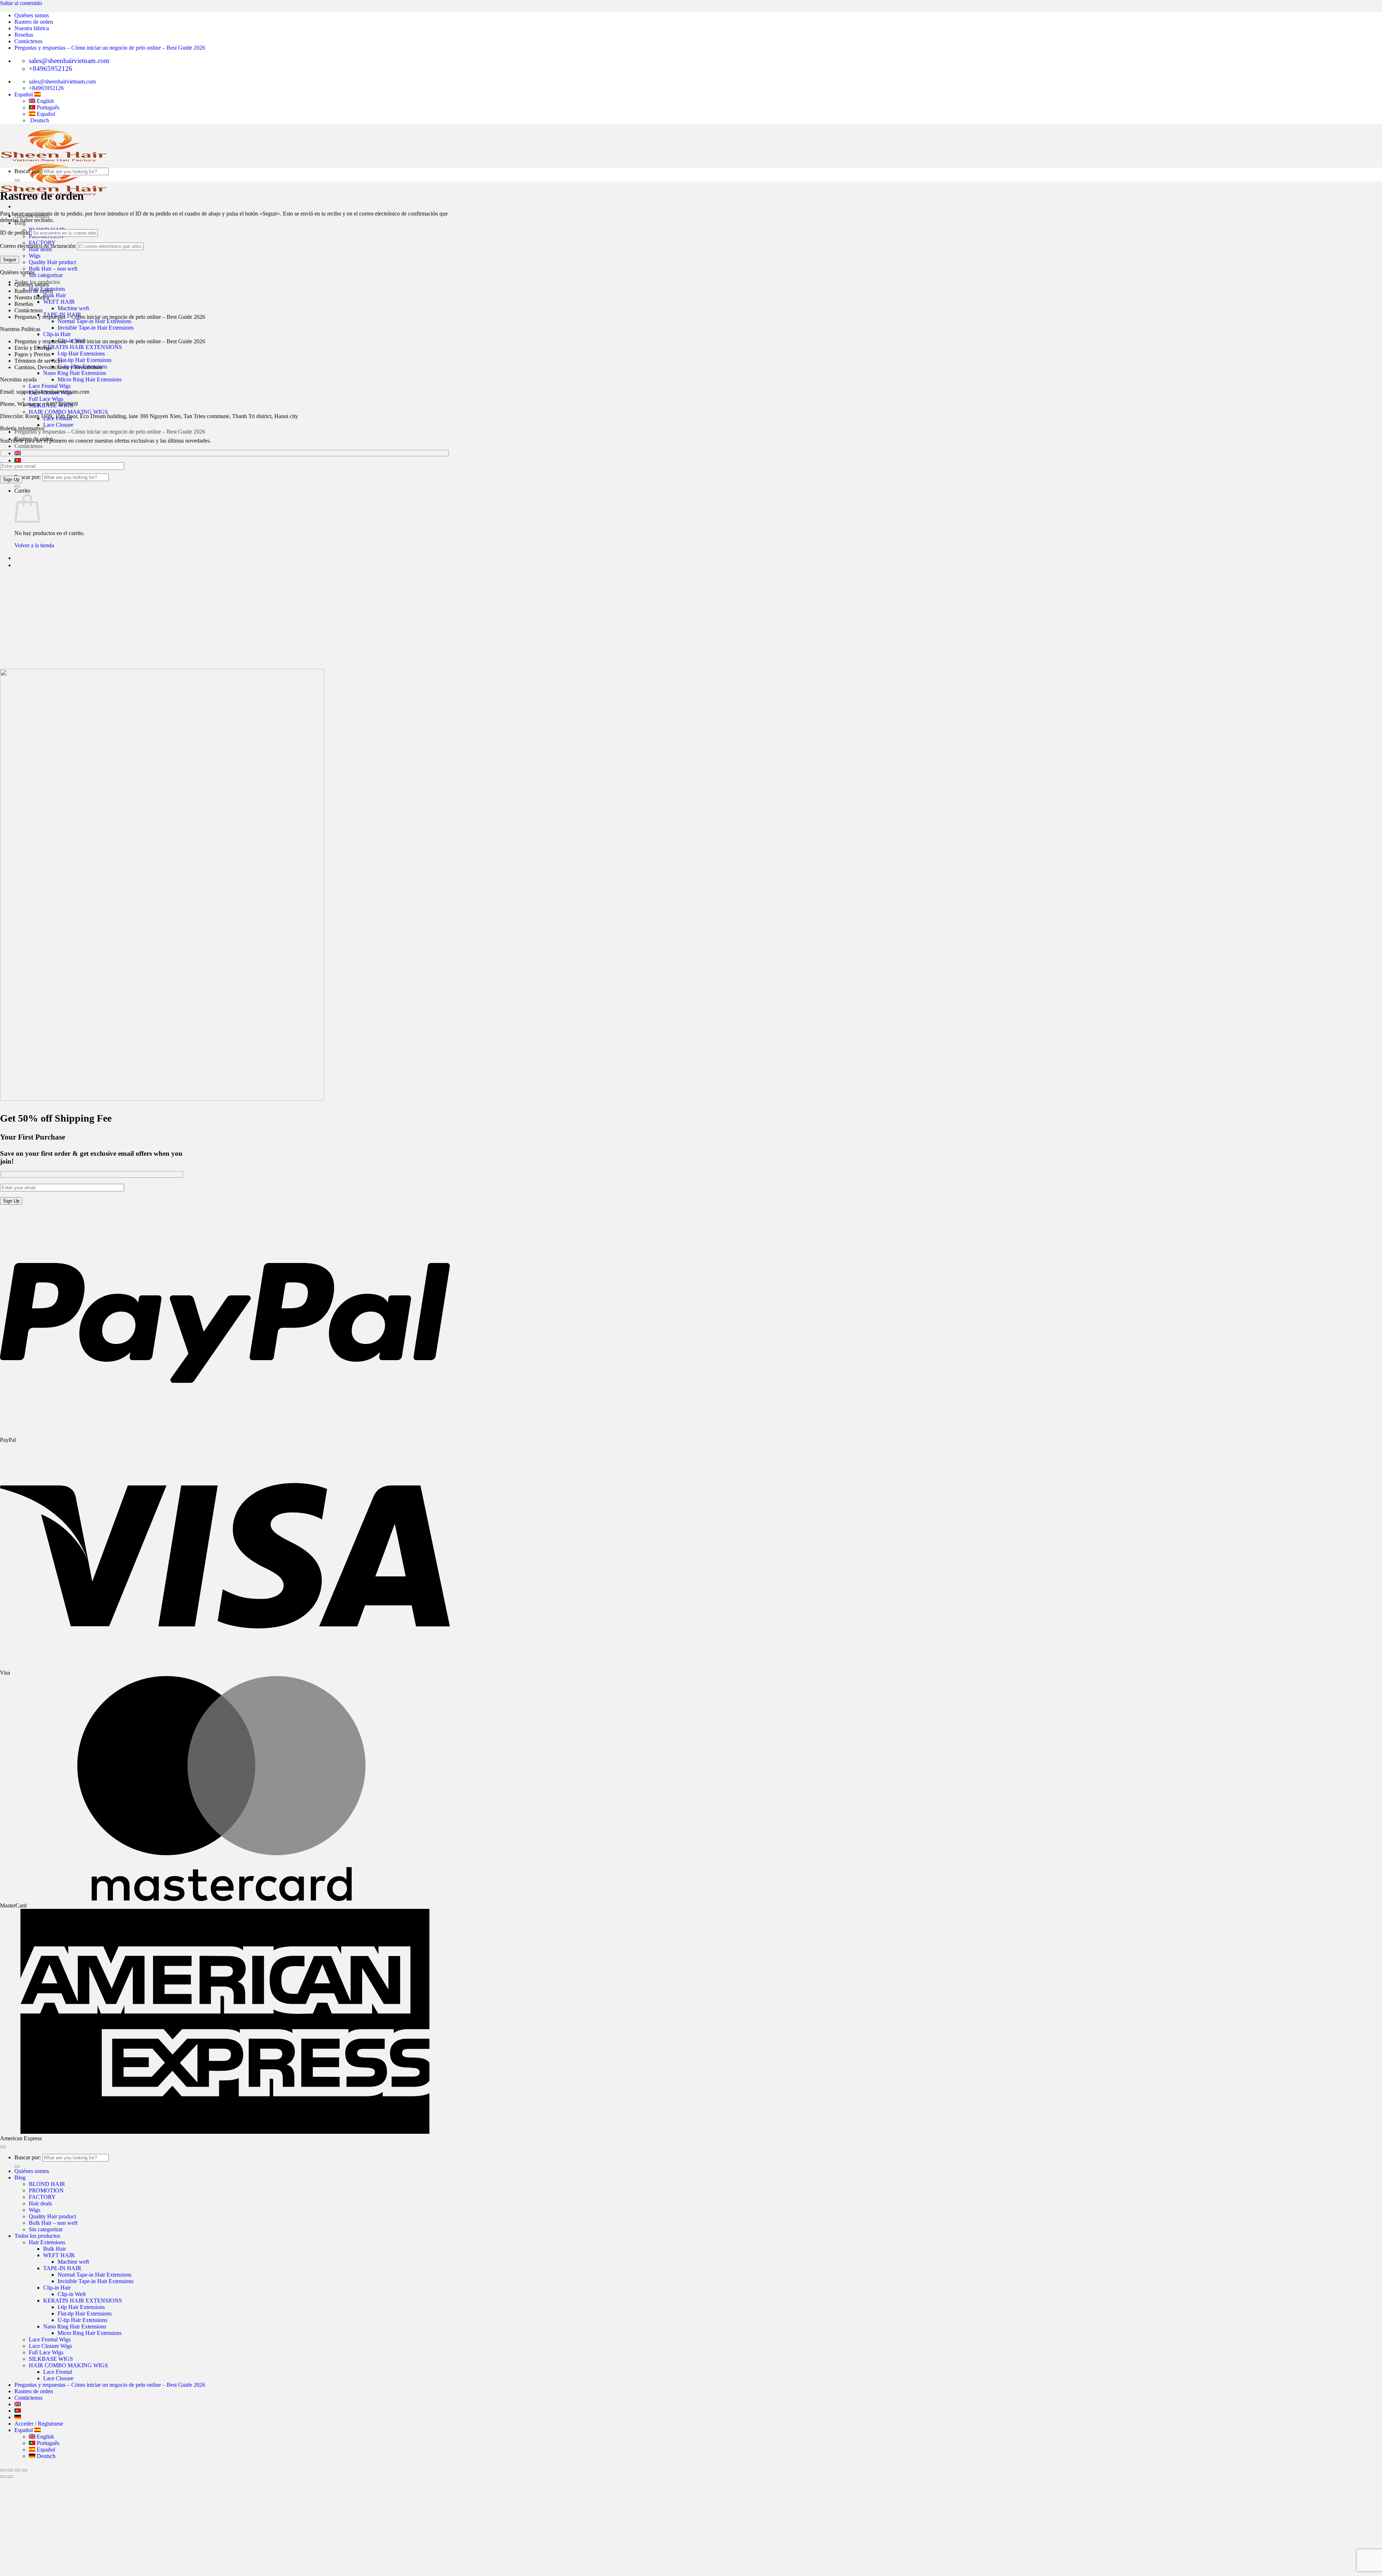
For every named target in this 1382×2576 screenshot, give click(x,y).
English (45, 2437)
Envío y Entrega (33, 348)
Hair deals (40, 2203)
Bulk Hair (55, 295)
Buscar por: (28, 477)
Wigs (35, 256)
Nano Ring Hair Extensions (75, 373)
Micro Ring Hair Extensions (90, 379)
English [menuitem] (45, 101)
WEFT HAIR (59, 302)
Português (47, 2443)
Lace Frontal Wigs (50, 386)
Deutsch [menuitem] (39, 120)
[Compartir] (10, 2470)
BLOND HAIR (47, 2184)
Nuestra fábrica (32, 28)
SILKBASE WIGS (51, 2359)
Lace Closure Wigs (50, 2346)
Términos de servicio (38, 361)
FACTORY (42, 2197)
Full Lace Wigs (46, 399)
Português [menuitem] (47, 107)
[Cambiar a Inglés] (18, 453)
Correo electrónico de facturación (38, 246)
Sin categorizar (46, 275)
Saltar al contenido (21, 3)
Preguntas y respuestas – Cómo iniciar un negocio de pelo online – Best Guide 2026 (110, 48)
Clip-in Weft (72, 2294)
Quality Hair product (52, 262)
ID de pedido (15, 233)
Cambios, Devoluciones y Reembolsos (58, 367)
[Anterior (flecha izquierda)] (3, 2477)
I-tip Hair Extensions (81, 354)
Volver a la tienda (34, 545)
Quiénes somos (32, 15)
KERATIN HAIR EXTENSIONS (83, 347)
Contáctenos (28, 41)
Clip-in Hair (57, 334)
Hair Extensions (47, 2242)
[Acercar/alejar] (24, 2470)
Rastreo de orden (34, 22)
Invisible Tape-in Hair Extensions (96, 328)
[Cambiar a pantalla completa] (17, 2470)
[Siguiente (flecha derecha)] (10, 2477)
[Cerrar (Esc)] (3, 2470)
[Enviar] (17, 486)
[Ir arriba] (3, 2147)
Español (24, 94)
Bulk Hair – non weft (53, 269)
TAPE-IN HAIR (62, 2268)
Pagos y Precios (32, 354)
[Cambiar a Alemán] (18, 2417)
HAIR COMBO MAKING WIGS (68, 412)
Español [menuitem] (45, 114)
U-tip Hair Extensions (82, 2320)
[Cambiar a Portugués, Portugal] (18, 460)
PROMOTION (46, 2190)
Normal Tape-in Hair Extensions (94, 321)
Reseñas (24, 35)
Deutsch (45, 2456)
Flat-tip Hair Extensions (85, 360)
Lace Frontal (58, 2372)
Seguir (10, 260)
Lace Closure (58, 425)
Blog (20, 2177)
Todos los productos (37, 2236)
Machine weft (73, 308)
